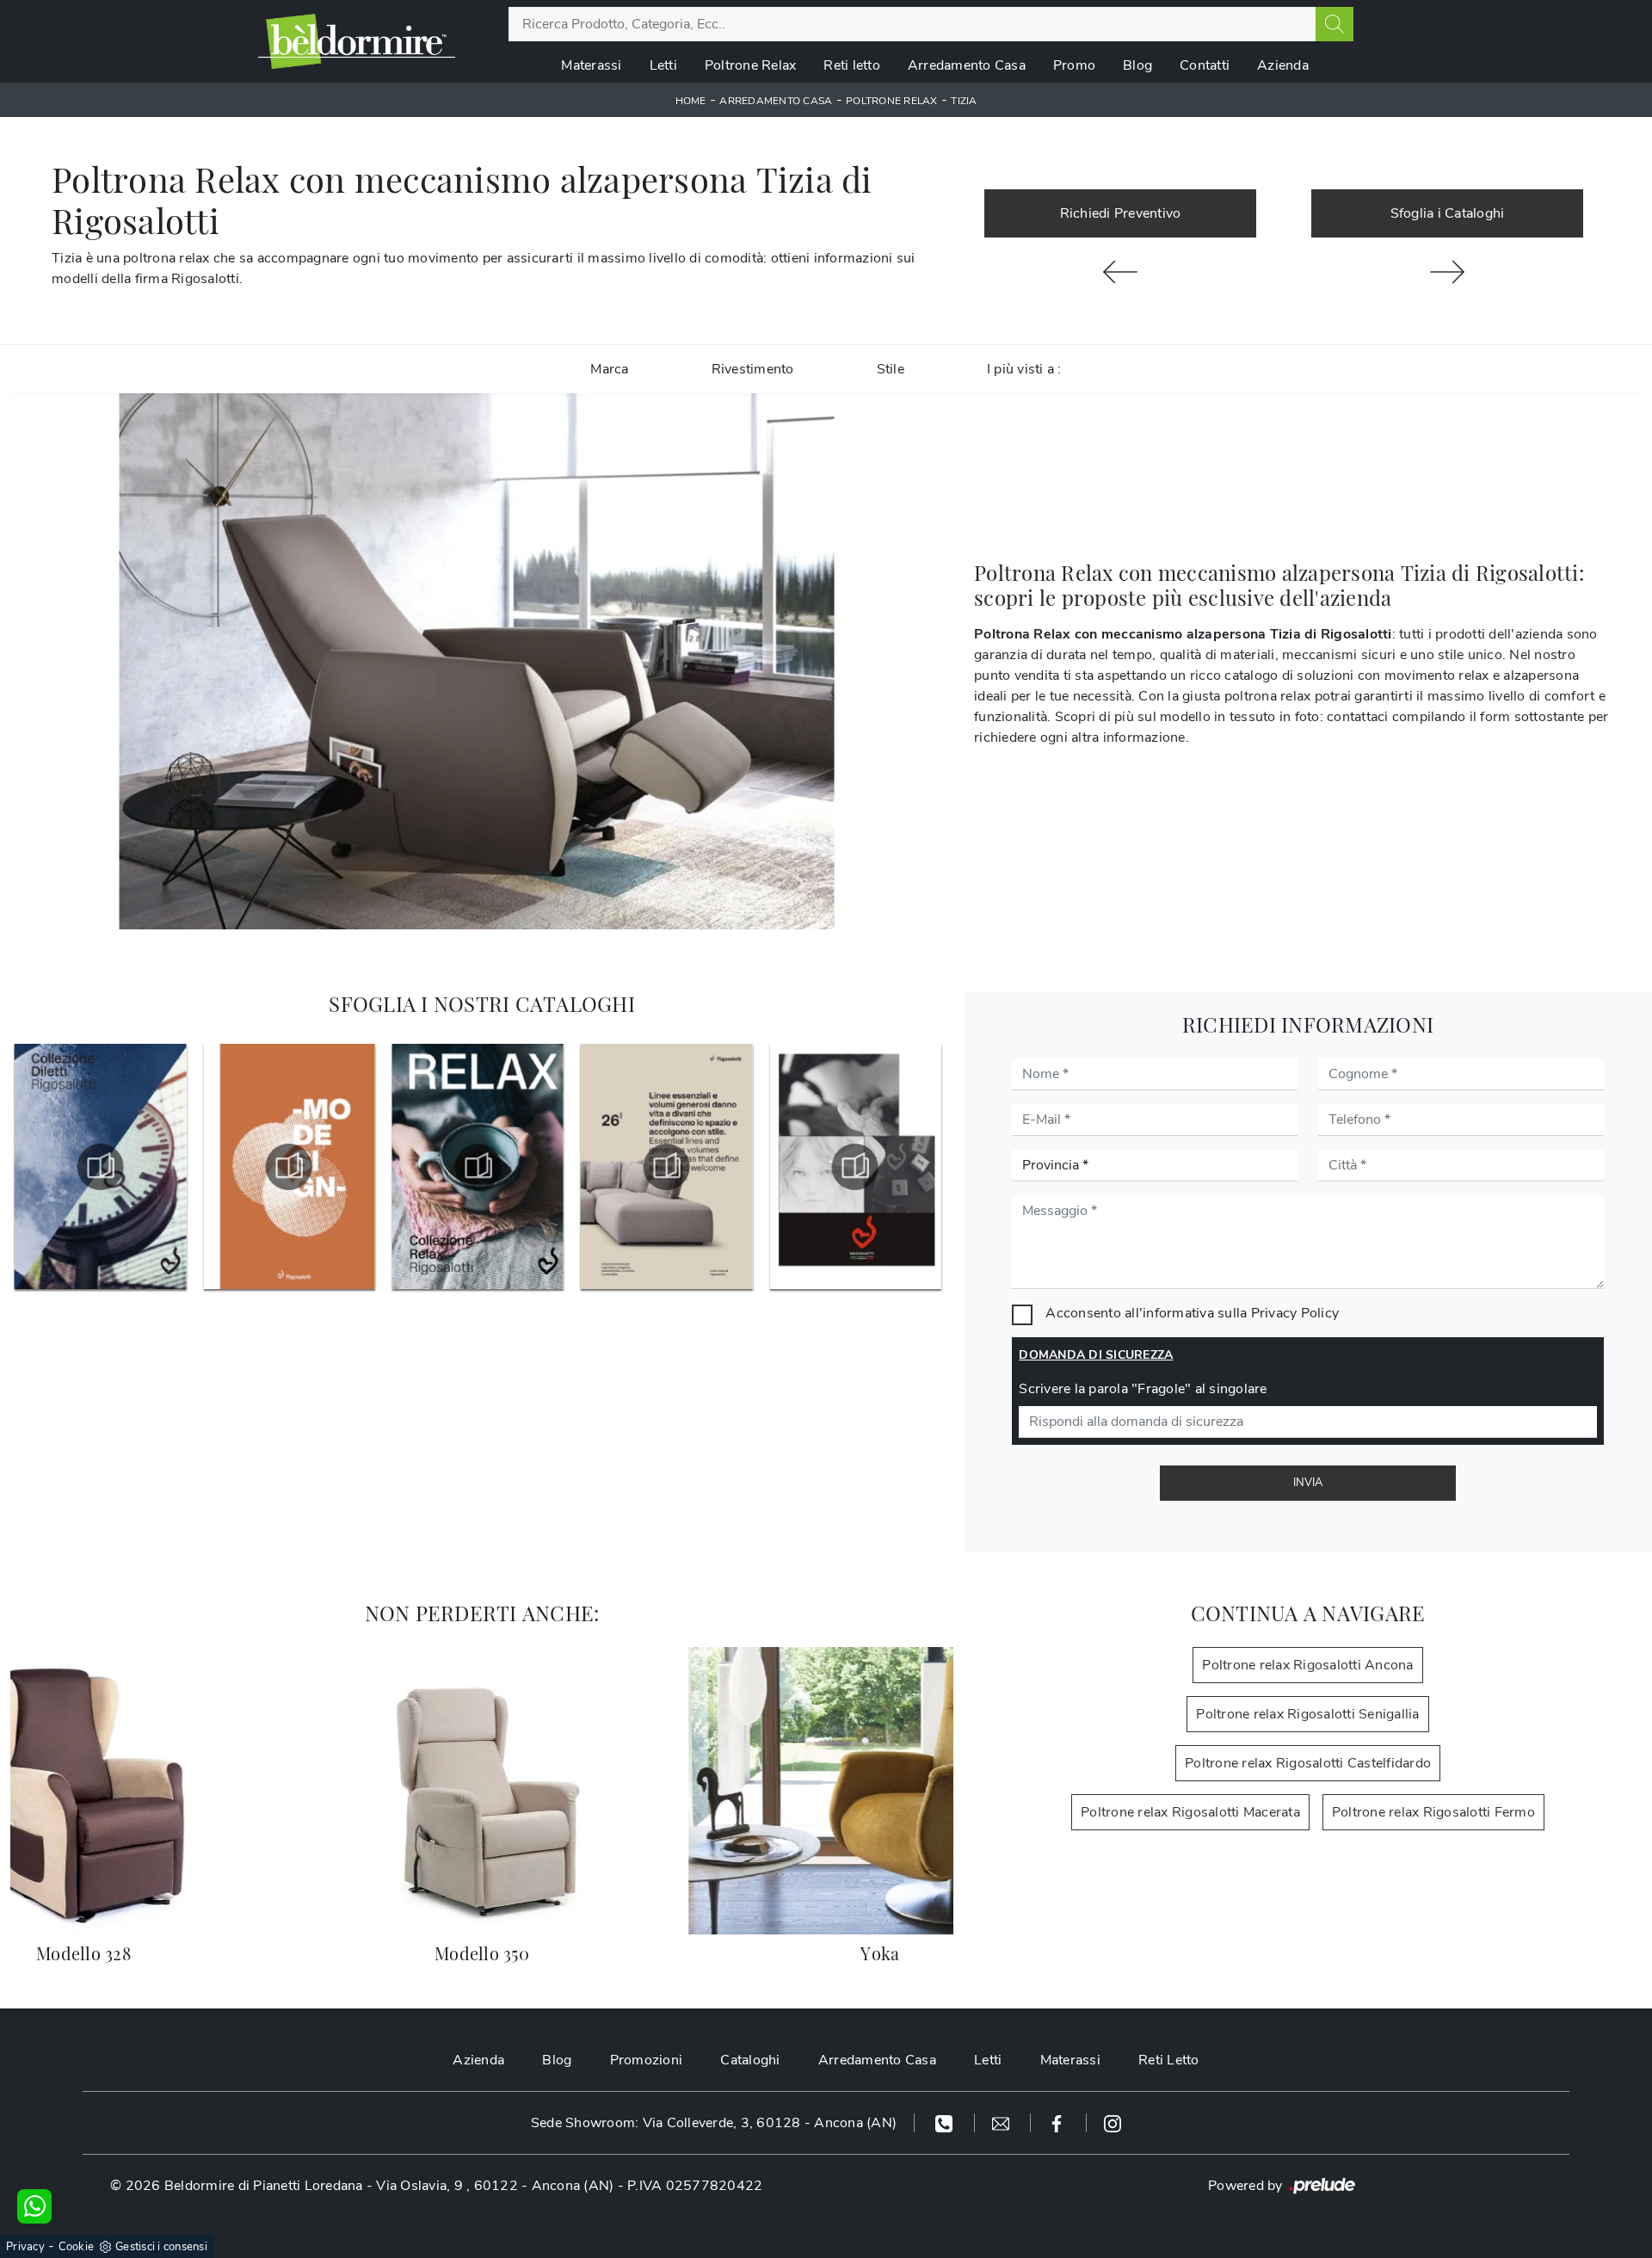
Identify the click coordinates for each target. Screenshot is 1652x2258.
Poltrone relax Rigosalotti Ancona (1307, 1665)
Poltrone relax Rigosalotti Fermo (1433, 1812)
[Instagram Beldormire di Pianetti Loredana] (1113, 2123)
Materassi (591, 65)
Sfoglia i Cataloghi (1448, 213)
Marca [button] (609, 369)
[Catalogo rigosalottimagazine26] (478, 1167)
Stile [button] (891, 369)
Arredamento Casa (967, 65)
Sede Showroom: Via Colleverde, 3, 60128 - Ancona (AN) (714, 2123)
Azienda (1283, 65)
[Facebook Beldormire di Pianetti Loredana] (1059, 2123)
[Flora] (1120, 272)
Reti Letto (1169, 2060)
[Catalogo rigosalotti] (667, 1167)
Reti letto (852, 65)
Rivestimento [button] (753, 369)
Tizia (964, 101)
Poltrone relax (892, 101)
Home (691, 101)
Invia (1308, 1483)
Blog (1137, 65)
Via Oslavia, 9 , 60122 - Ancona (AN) (495, 2186)
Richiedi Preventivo (1121, 213)
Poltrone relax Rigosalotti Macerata (1190, 1812)
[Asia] (1447, 272)
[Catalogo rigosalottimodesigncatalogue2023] (101, 1167)
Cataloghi (750, 2060)
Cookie (77, 2247)
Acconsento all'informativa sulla (1192, 1313)
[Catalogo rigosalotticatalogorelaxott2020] (289, 1167)
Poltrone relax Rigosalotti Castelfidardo (1308, 1763)
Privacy (25, 2247)
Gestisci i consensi (161, 2247)
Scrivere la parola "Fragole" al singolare (1143, 1389)
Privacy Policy (1295, 1313)
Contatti (1205, 65)
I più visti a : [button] (1024, 369)
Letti (663, 65)
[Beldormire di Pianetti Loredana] (357, 41)
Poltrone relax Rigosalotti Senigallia (1307, 1714)
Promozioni (647, 2060)
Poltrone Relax (751, 65)
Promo (1074, 65)
